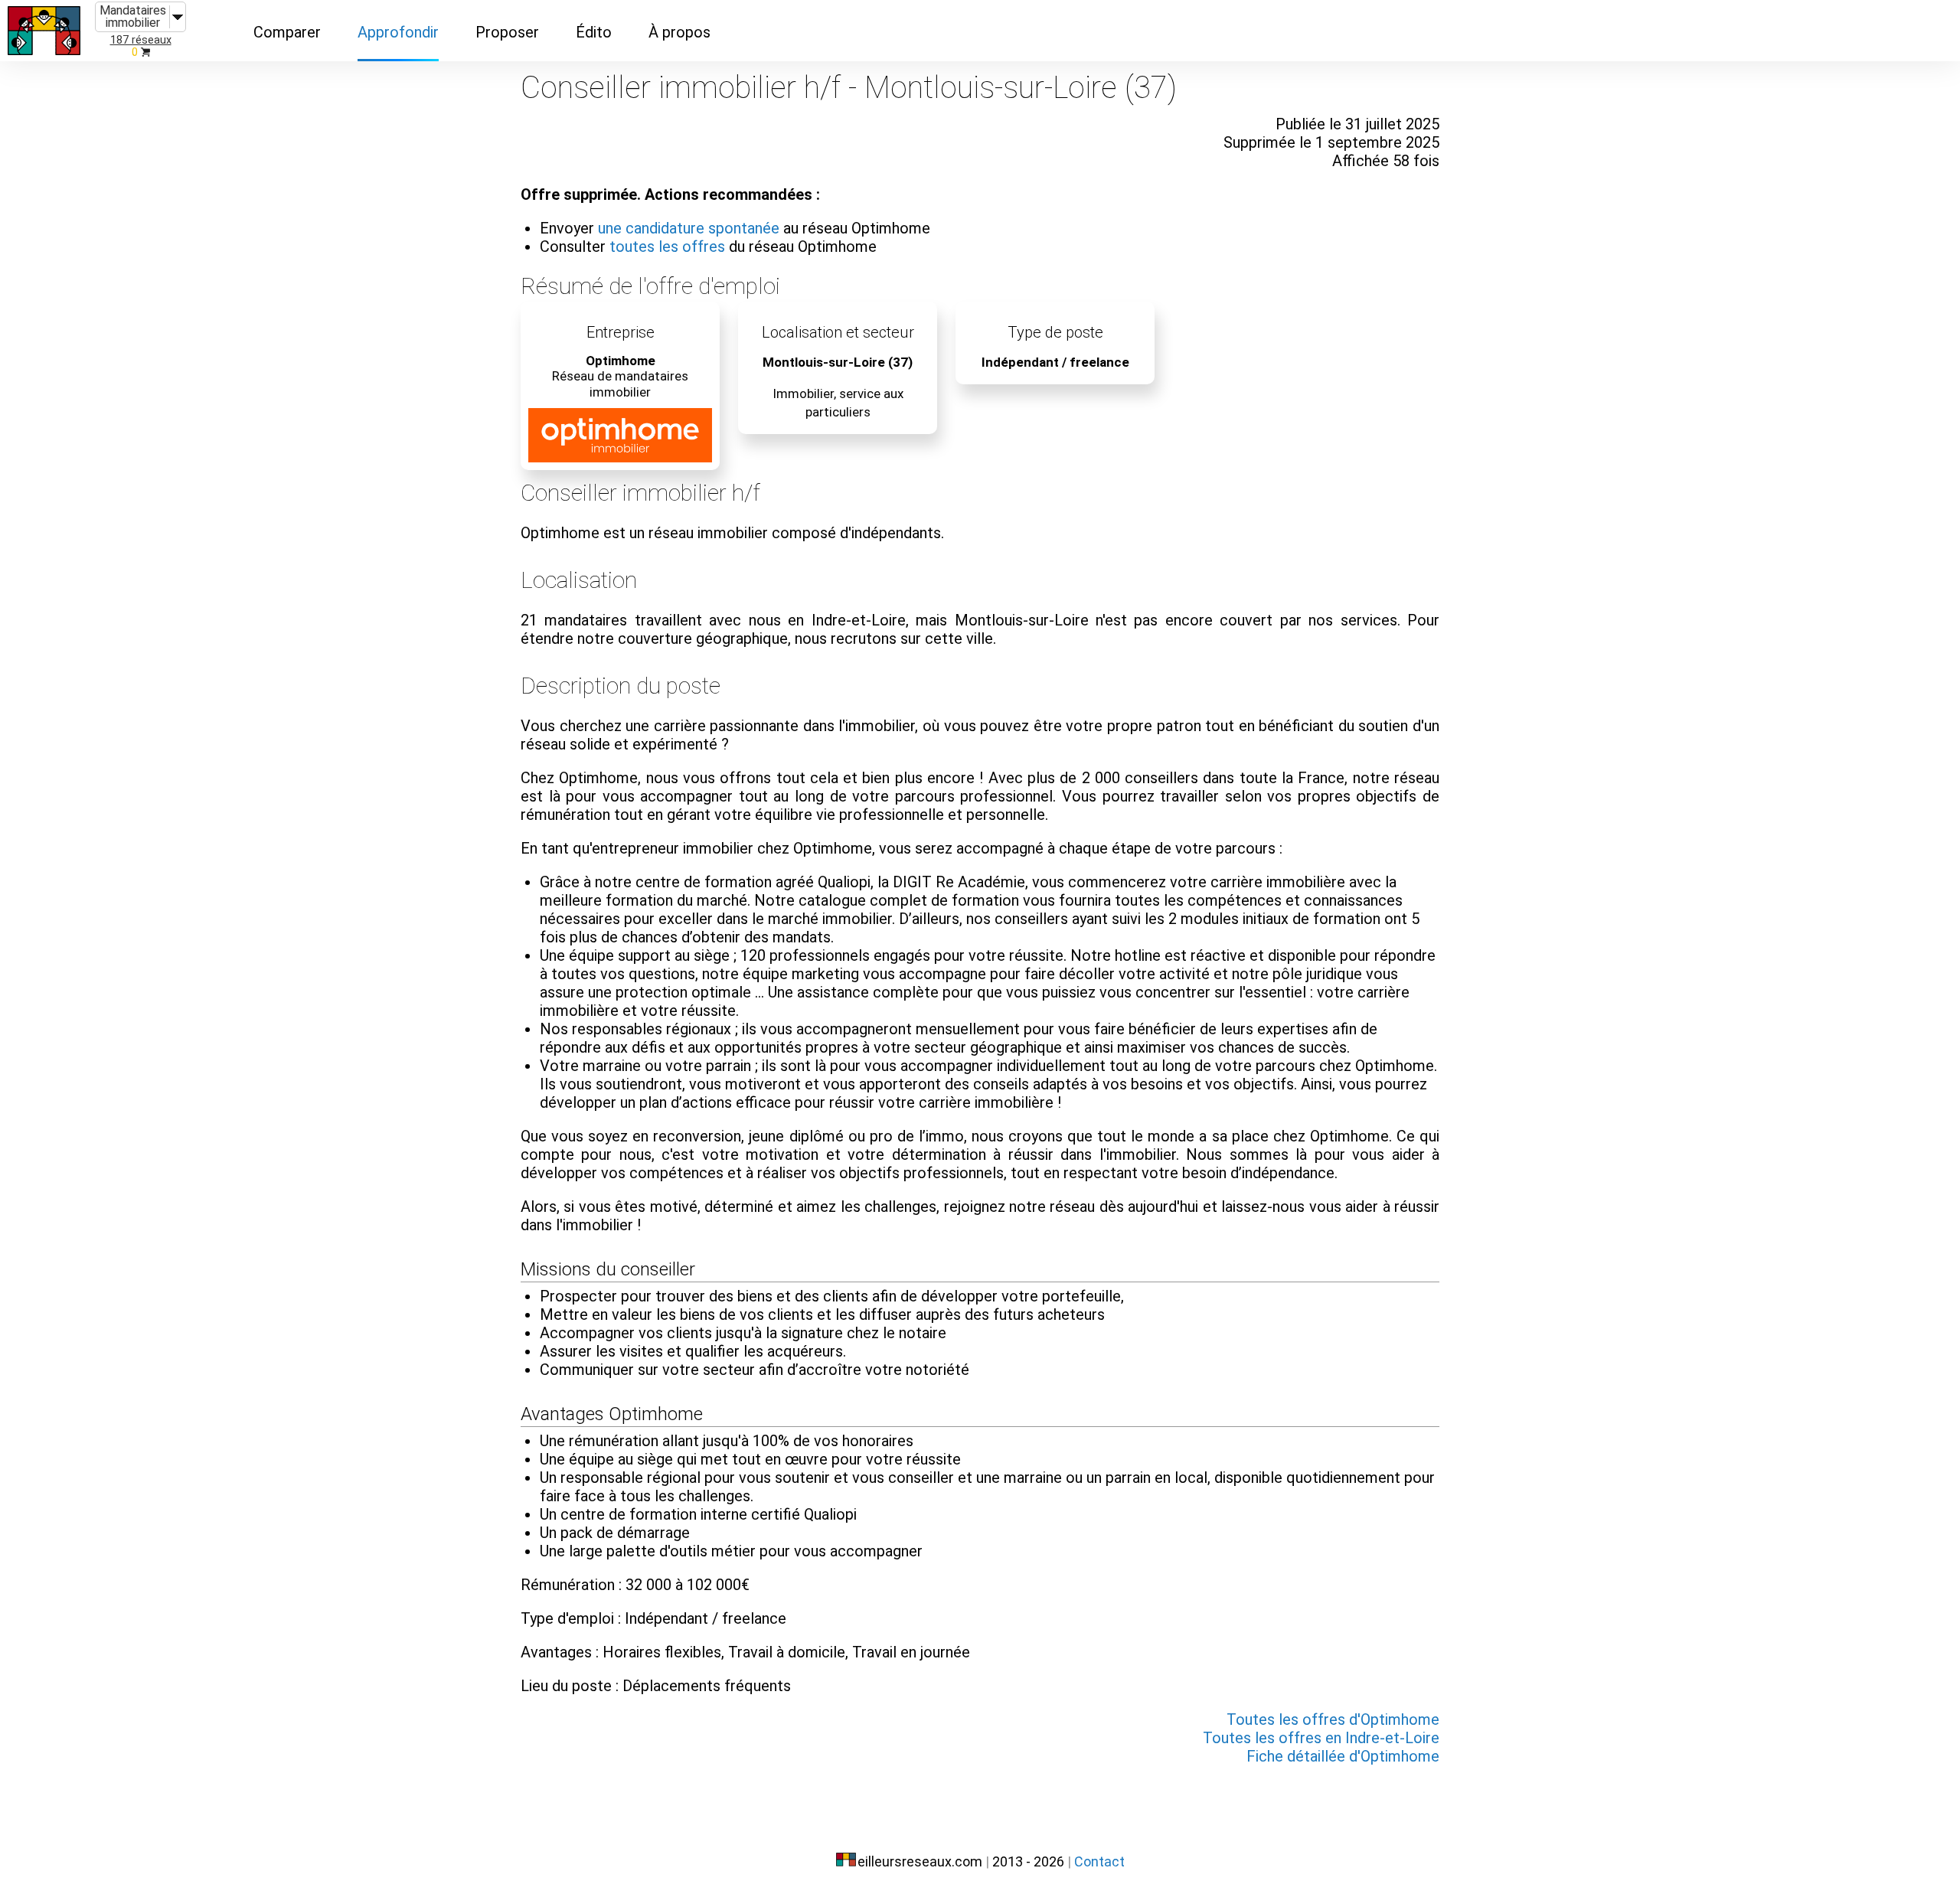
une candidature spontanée (689, 228)
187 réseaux (141, 40)
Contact (1099, 1861)
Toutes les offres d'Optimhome (1333, 1719)
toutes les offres (667, 247)
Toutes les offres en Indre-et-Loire (1321, 1738)
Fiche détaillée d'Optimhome (1343, 1756)
